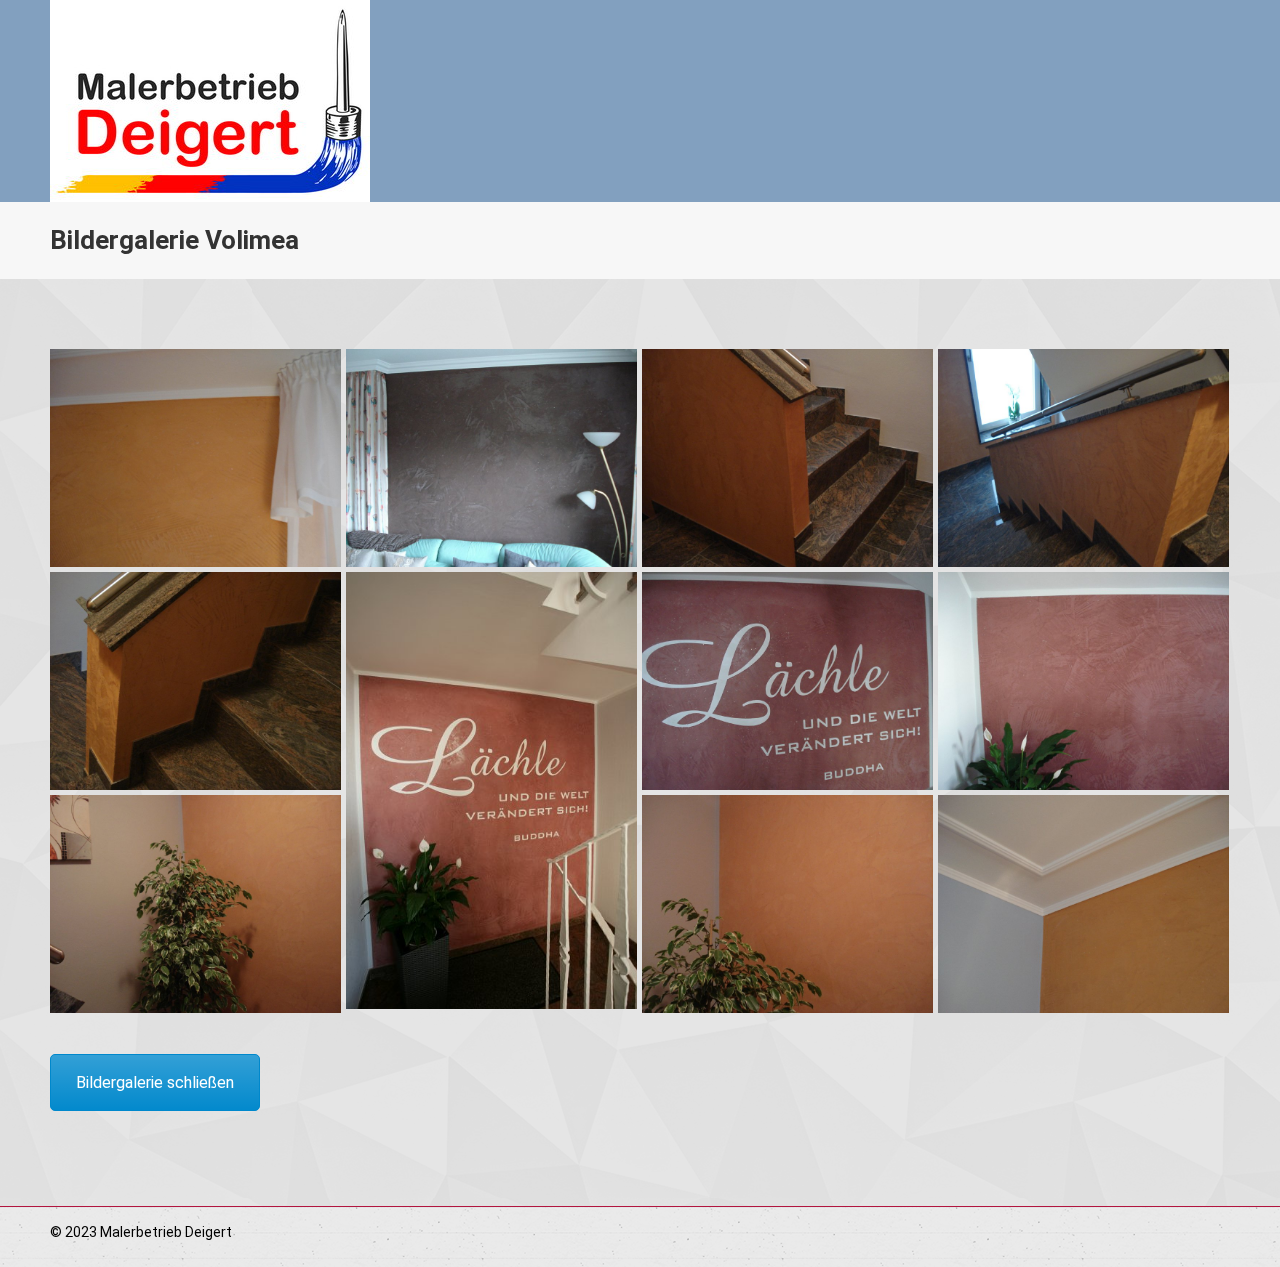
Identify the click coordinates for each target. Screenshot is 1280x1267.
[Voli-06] (787, 681)
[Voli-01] (491, 458)
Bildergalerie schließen (155, 1082)
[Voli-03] (1083, 458)
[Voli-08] (195, 904)
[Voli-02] (787, 458)
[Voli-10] (1083, 904)
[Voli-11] (195, 458)
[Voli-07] (1083, 681)
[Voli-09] (787, 904)
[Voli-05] (491, 790)
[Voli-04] (195, 681)
